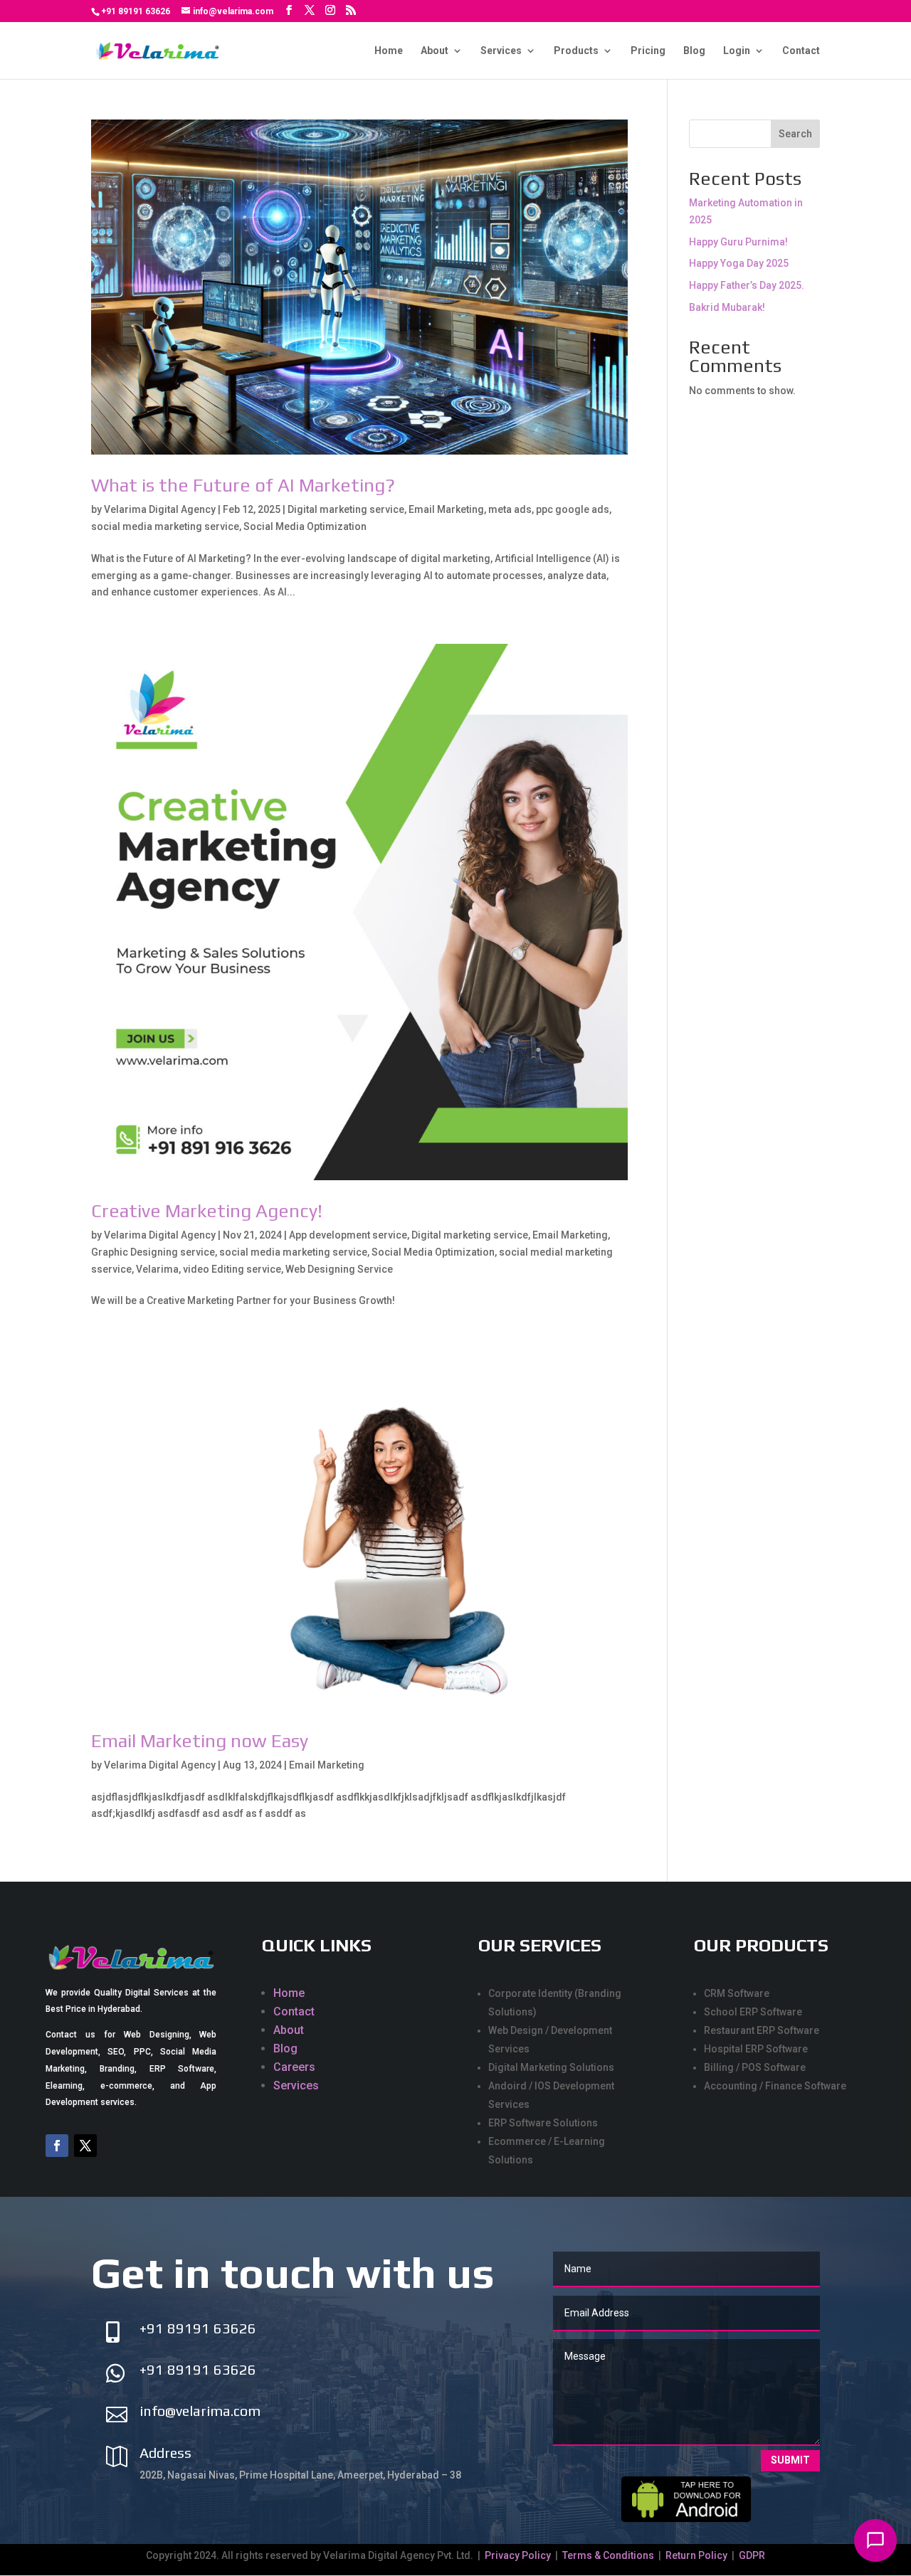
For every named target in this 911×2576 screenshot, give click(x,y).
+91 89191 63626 (136, 11)
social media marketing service (165, 526)
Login (737, 51)
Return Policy (696, 2555)
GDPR (752, 2555)
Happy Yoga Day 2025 (739, 263)
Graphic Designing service (153, 1252)
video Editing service (232, 1269)
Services (501, 51)
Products (576, 51)
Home (389, 51)
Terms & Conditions (608, 2555)
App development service (348, 1235)
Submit (790, 2460)
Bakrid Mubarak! (727, 307)
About (435, 51)
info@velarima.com (200, 2411)
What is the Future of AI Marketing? (243, 485)
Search (795, 134)
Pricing (648, 51)
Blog (694, 51)
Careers (294, 2067)
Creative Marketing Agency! (207, 1211)
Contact (801, 51)
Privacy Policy (519, 2555)
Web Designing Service (339, 1269)
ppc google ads (573, 509)
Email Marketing (446, 509)
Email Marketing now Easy (200, 1741)
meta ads (510, 509)
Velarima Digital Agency (160, 509)
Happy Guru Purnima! (738, 242)
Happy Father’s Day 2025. (747, 285)
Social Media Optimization (305, 526)
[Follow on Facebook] (57, 2146)
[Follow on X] (85, 2146)
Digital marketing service (346, 509)
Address (165, 2453)
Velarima (157, 1269)
